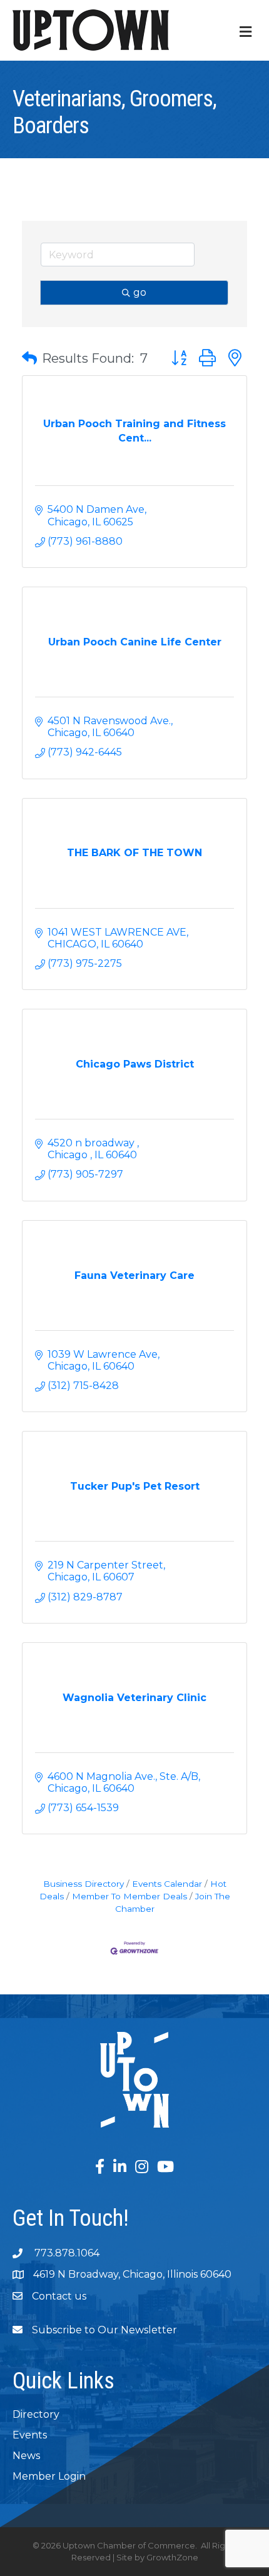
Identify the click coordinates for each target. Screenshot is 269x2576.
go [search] (140, 292)
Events (30, 2435)
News (26, 2456)
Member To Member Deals (129, 1896)
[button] (29, 358)
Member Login (49, 2476)
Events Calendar (167, 1884)
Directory (36, 2414)
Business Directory (84, 1884)
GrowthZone (172, 2557)
